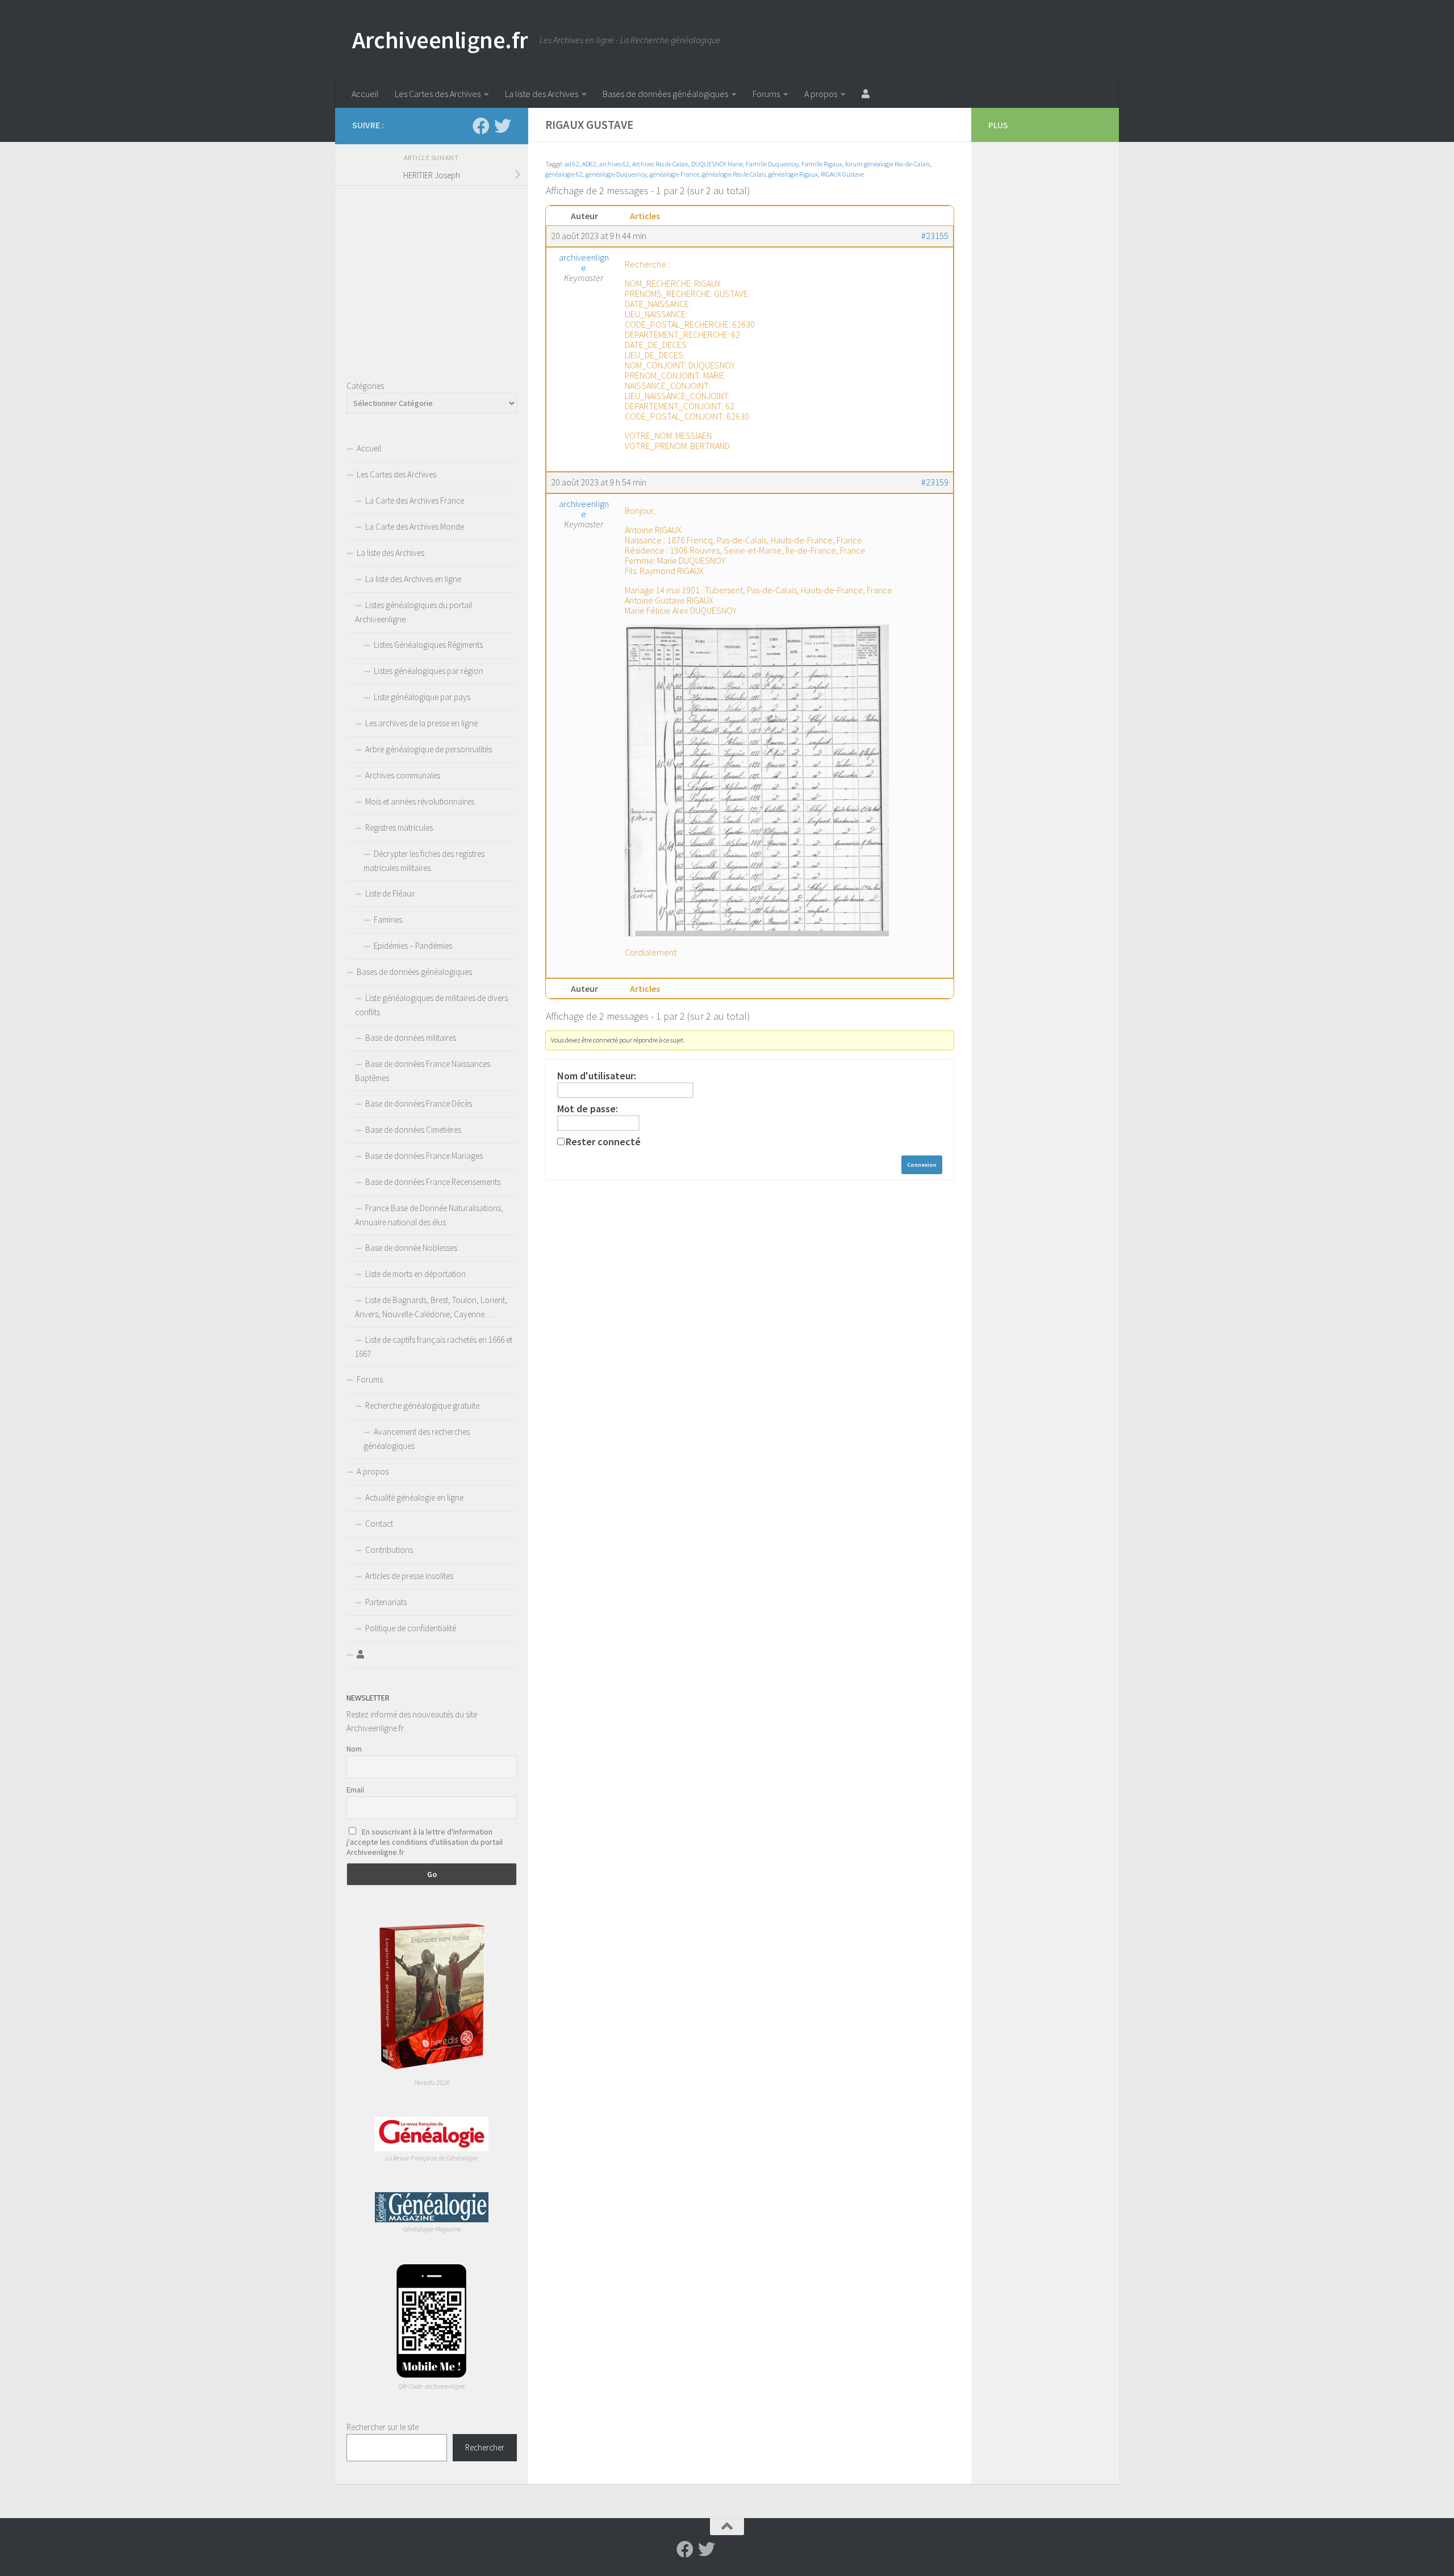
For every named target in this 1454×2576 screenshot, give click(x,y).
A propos (821, 94)
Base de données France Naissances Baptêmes (423, 1071)
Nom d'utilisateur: (597, 1076)
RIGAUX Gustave (842, 174)
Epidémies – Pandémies (413, 946)
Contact (379, 1524)
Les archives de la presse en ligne (421, 723)
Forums (766, 94)
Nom (354, 1749)
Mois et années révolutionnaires (420, 801)
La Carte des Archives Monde (415, 527)
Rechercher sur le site (383, 2427)
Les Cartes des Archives (438, 94)
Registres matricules (399, 828)
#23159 (935, 482)
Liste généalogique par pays (422, 697)
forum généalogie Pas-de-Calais (887, 164)
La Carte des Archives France (415, 500)
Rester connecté (603, 1142)
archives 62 (614, 164)
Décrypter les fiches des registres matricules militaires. (424, 861)
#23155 (935, 236)
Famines (388, 920)
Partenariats (386, 1602)
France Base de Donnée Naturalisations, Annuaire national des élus (429, 1215)
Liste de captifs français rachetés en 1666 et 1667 (434, 1347)
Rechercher (485, 2447)
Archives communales (403, 775)
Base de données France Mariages (424, 1156)
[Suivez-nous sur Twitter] (503, 126)
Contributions (389, 1550)
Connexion (922, 1165)
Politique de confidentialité (411, 1628)
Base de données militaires (411, 1038)
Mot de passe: (588, 1109)
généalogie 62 (564, 174)
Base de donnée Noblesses (411, 1248)
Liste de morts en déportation (415, 1274)
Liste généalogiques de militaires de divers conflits (431, 1005)
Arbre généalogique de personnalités (429, 749)
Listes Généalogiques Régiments (428, 645)
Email (355, 1790)
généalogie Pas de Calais (734, 174)
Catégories (365, 386)
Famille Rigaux (822, 164)
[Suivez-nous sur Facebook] (481, 126)
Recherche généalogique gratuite (422, 1406)
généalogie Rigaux (793, 174)
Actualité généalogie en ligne (414, 1498)
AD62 (589, 164)
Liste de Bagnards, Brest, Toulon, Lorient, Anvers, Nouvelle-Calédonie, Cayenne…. (431, 1307)
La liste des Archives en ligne (413, 579)
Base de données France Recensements (433, 1182)
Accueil (365, 94)
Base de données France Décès (419, 1103)
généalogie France (674, 174)
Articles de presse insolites (409, 1576)
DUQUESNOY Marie (717, 164)
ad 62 (572, 164)
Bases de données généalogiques (665, 94)
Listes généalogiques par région (429, 671)
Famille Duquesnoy (772, 164)
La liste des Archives (542, 94)
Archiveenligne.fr (440, 40)
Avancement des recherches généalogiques (417, 1439)
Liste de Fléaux (390, 893)
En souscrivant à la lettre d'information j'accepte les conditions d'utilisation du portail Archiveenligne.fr (425, 1842)
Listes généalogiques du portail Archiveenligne (413, 612)
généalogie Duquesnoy (616, 174)
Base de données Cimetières (413, 1130)
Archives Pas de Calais (660, 164)
